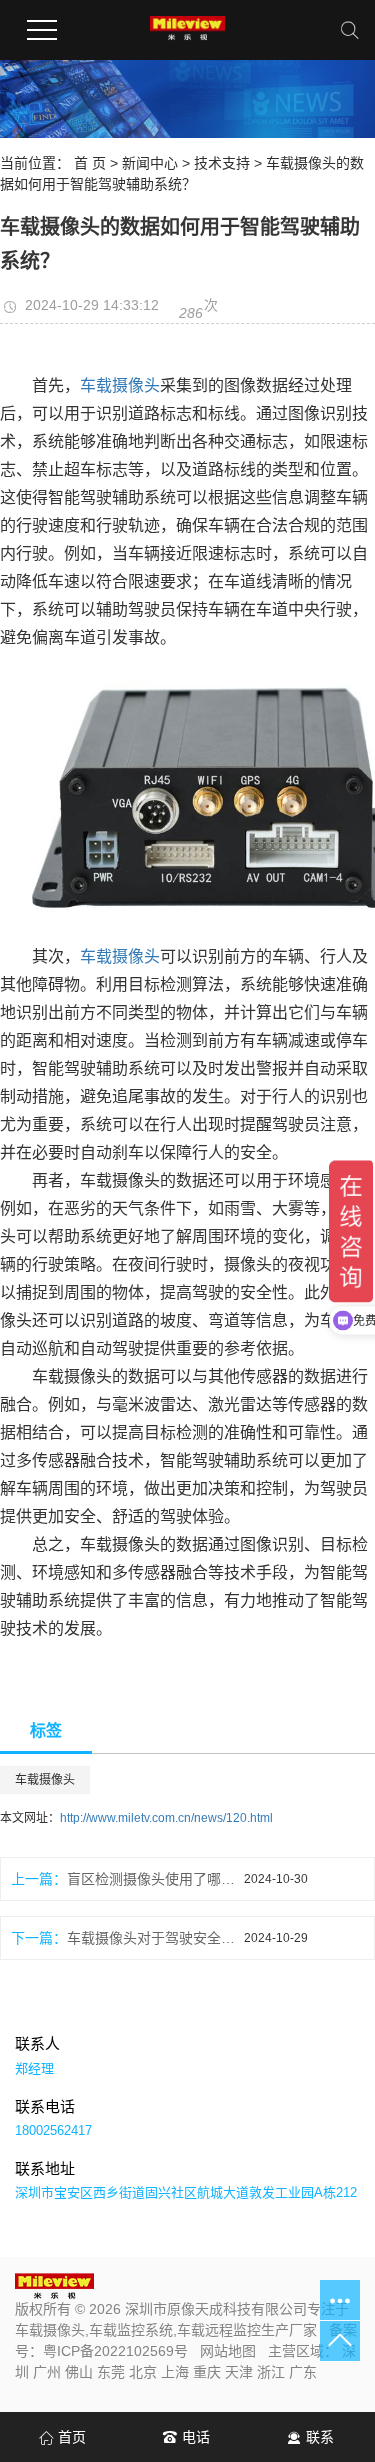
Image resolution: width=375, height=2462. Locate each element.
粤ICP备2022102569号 (115, 2351)
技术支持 (222, 163)
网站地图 (228, 2351)
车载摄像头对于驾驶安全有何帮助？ (155, 1938)
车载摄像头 (120, 385)
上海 (175, 2372)
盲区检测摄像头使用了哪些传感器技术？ (155, 1879)
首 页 (90, 163)
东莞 (111, 2372)
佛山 (79, 2372)
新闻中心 (150, 163)
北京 (143, 2372)
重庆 (207, 2372)
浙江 (271, 2372)
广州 (47, 2372)
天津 (239, 2372)
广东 (303, 2372)
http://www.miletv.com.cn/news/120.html (166, 1818)
